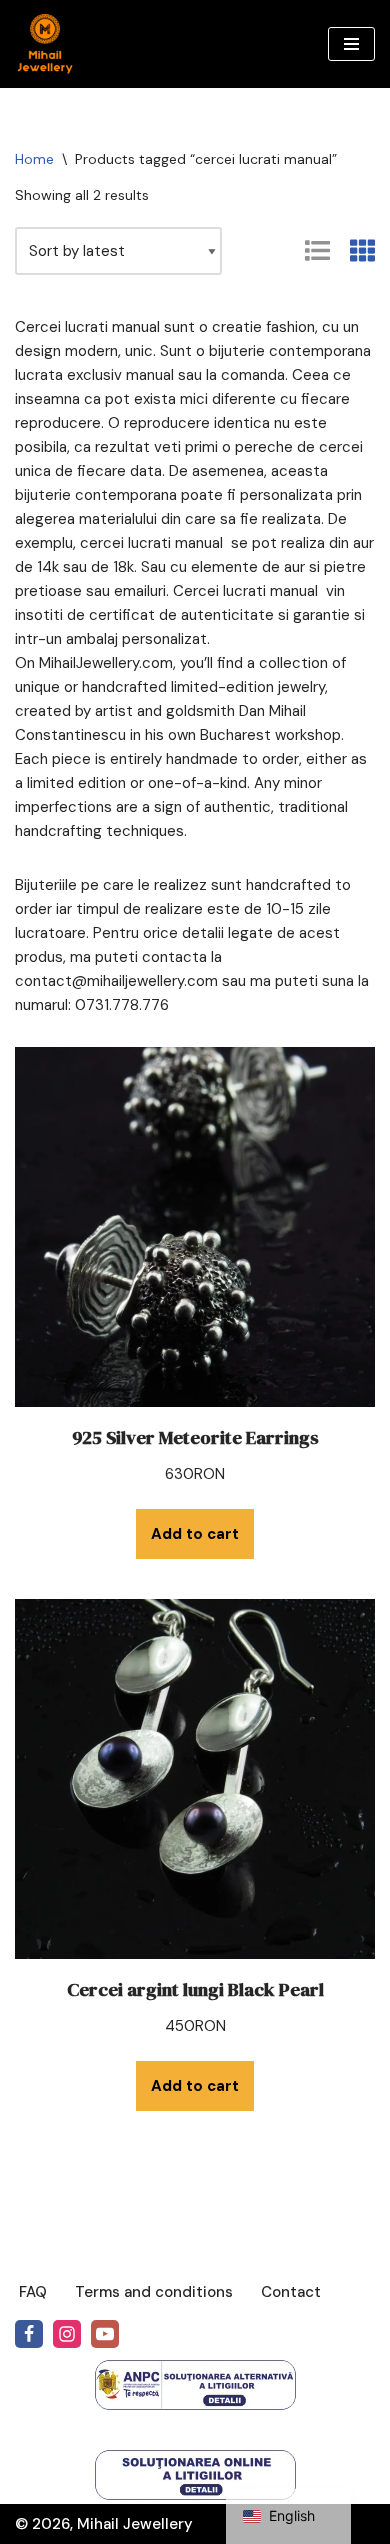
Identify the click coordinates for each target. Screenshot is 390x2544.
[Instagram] (67, 2334)
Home (34, 159)
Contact (291, 2292)
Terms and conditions (154, 2292)
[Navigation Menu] (351, 44)
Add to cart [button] (195, 1534)
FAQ (33, 2292)
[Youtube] (105, 2334)
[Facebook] (29, 2334)
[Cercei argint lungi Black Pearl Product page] (195, 1779)
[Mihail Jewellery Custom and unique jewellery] (45, 44)
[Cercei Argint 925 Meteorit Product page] (195, 1227)
